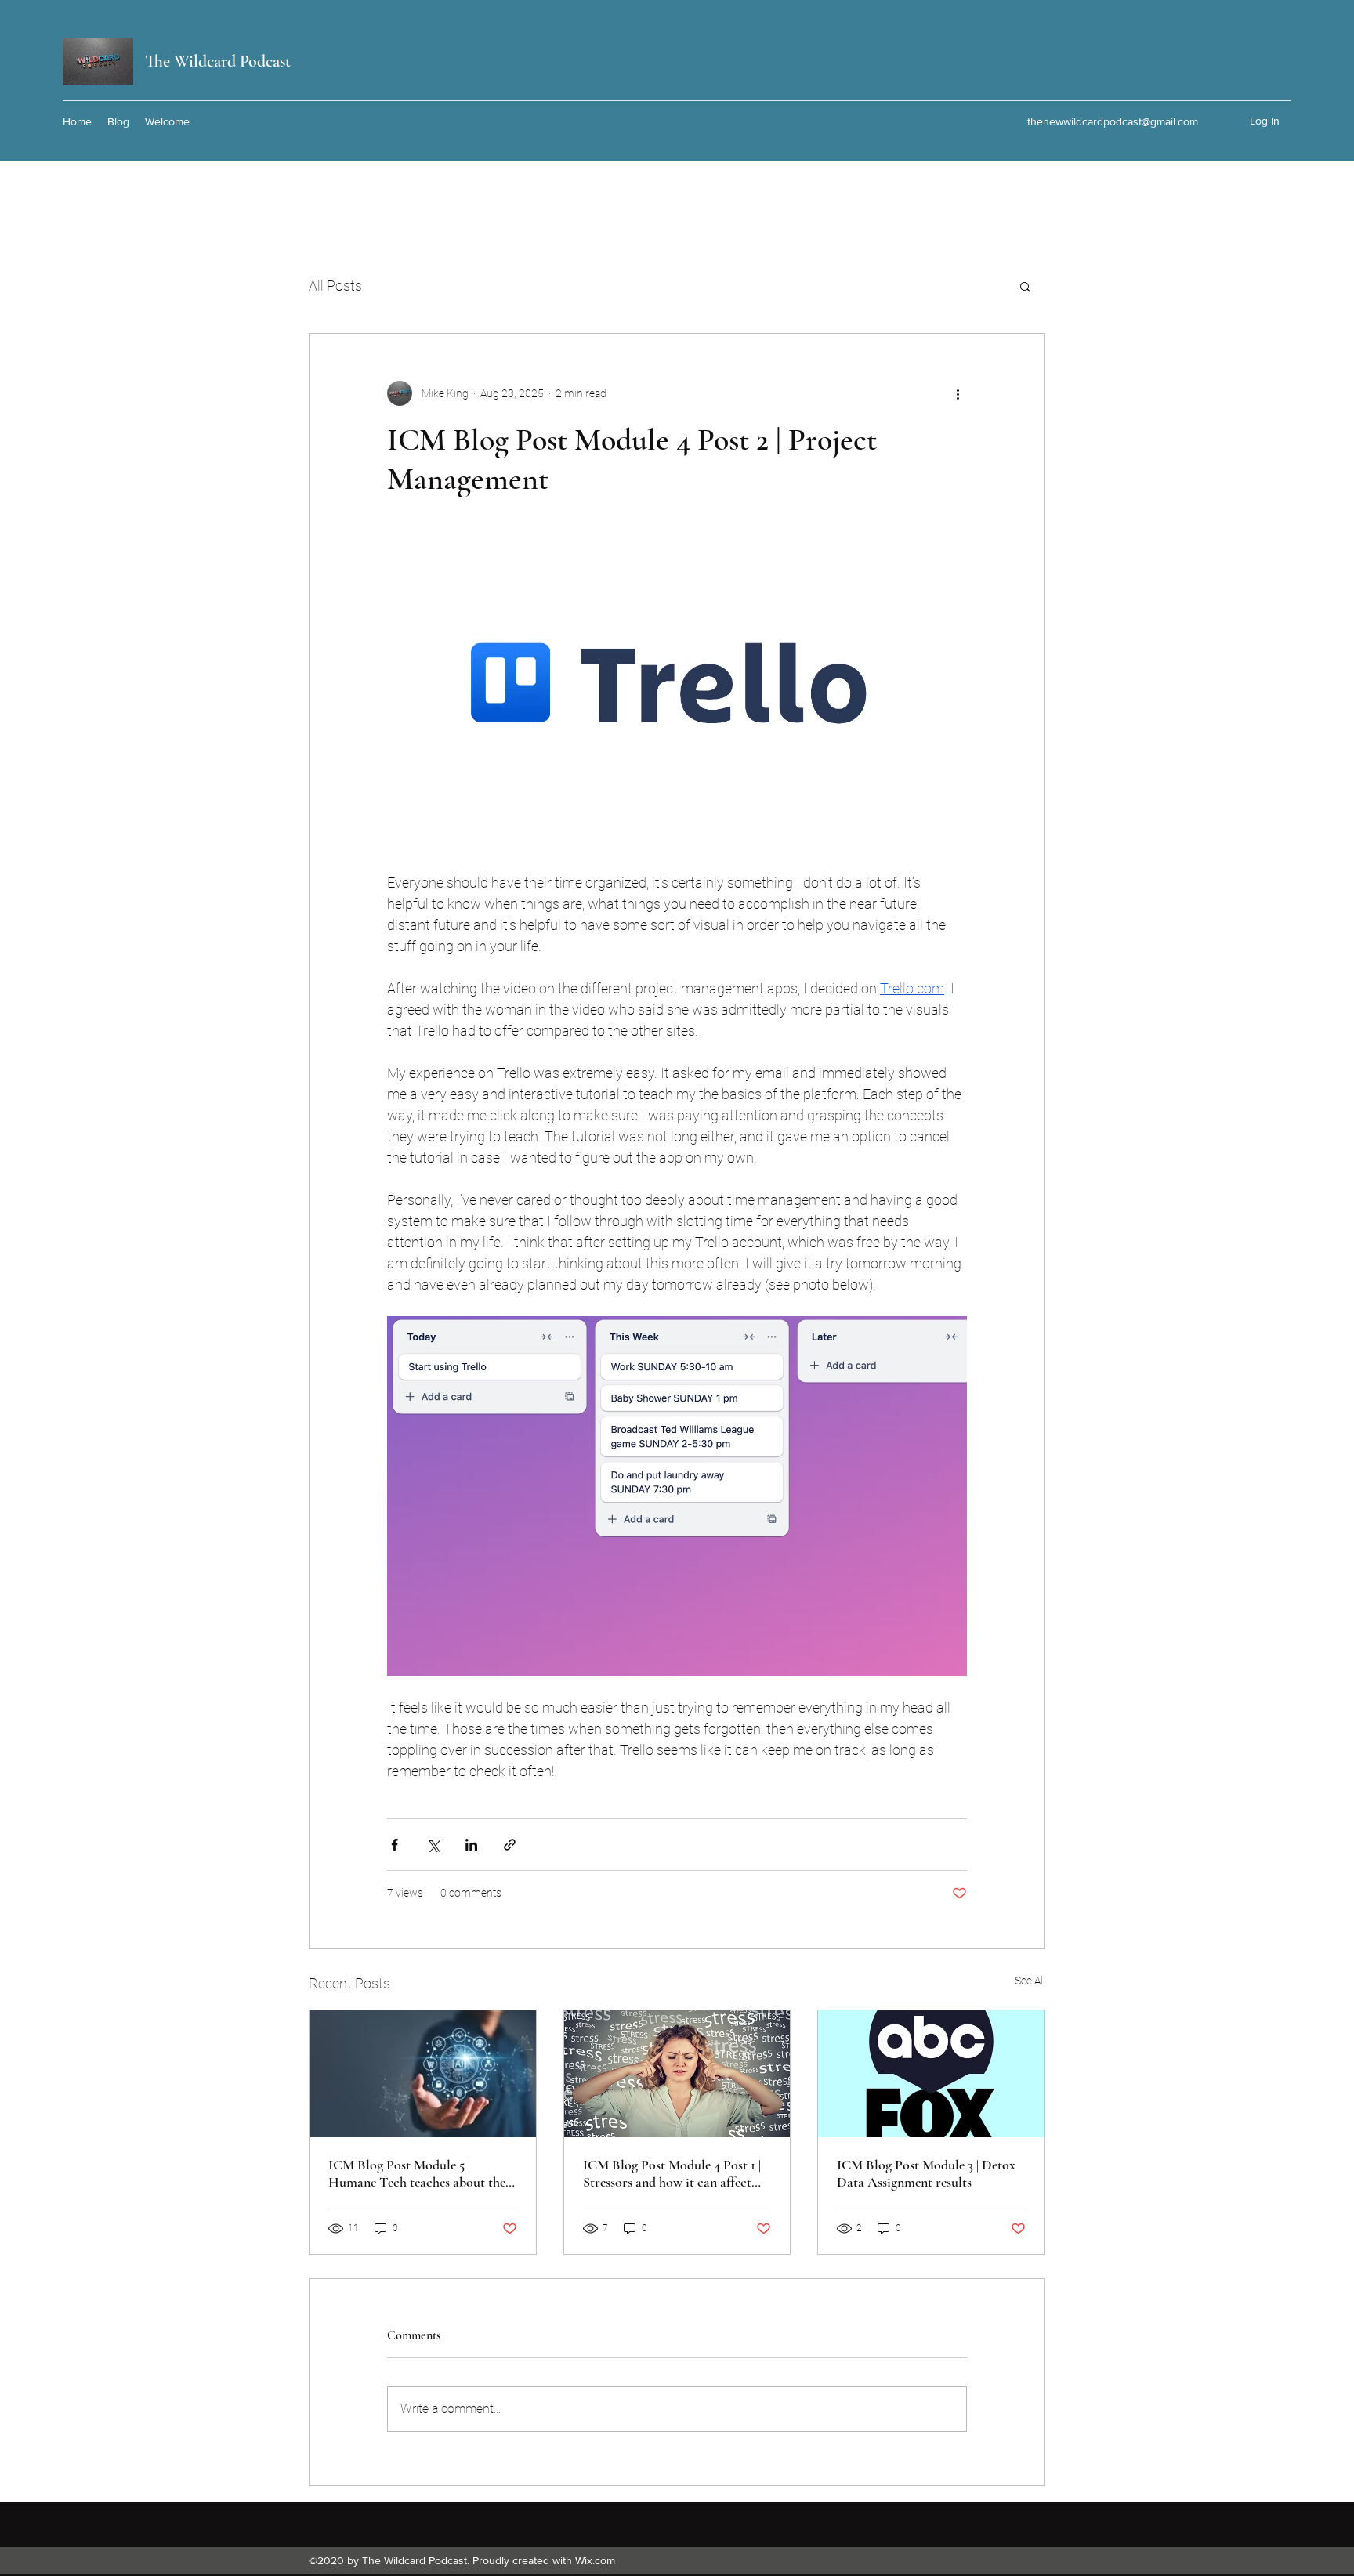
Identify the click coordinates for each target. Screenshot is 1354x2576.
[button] (1025, 286)
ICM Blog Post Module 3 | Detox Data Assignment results (926, 2173)
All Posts (335, 286)
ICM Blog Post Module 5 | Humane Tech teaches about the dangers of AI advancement (417, 2173)
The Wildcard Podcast (218, 61)
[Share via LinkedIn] (471, 1845)
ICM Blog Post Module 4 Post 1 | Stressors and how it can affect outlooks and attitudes (672, 2173)
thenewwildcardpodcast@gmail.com (1113, 121)
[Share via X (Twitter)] (433, 1845)
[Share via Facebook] (395, 1845)
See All (1030, 1981)
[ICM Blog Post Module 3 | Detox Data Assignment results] (931, 2074)
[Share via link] (510, 1845)
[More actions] (958, 393)
